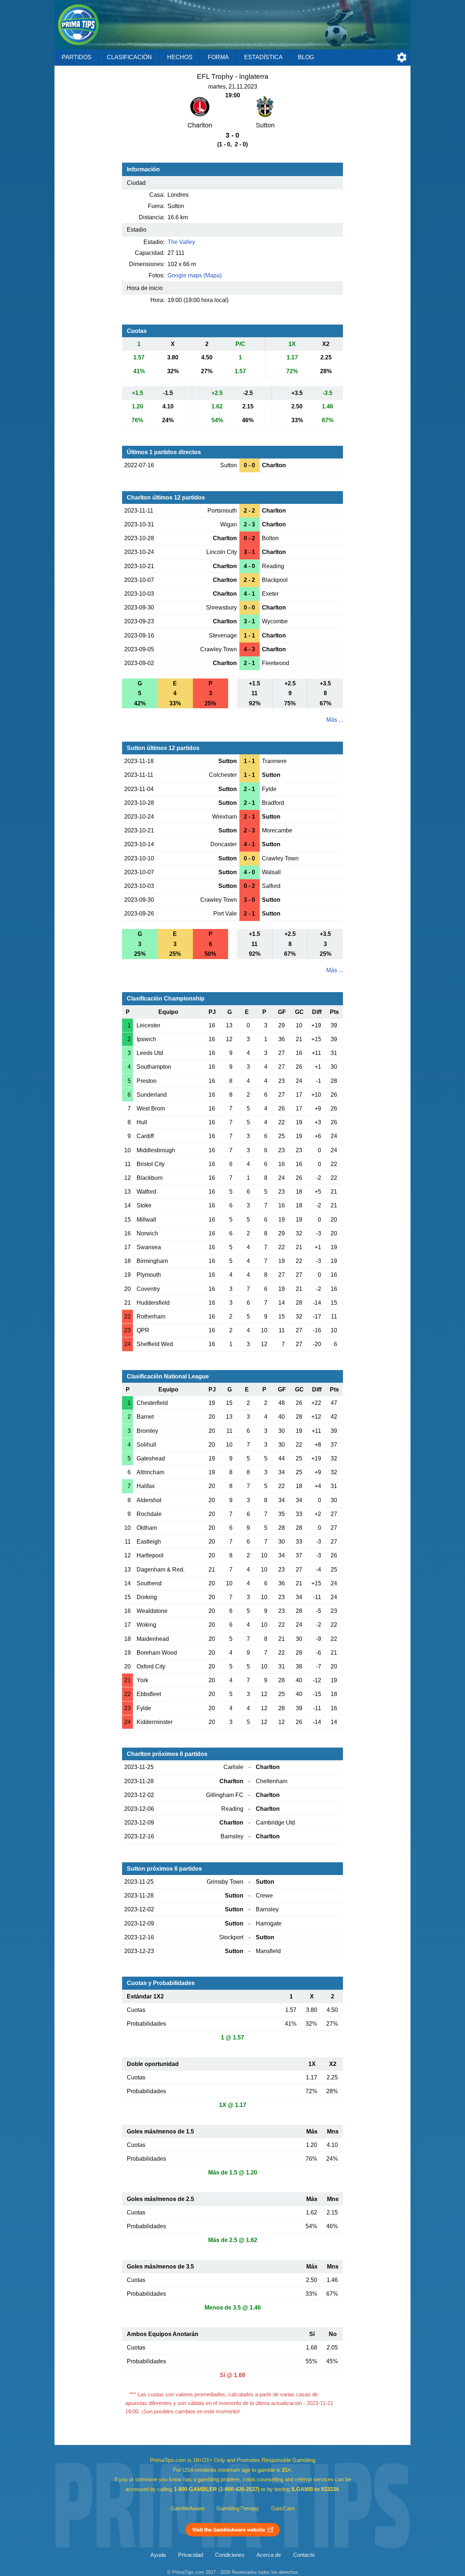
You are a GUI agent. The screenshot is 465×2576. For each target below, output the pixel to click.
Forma (218, 57)
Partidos (77, 57)
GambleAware (187, 2508)
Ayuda (158, 2555)
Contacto (304, 2555)
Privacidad (191, 2555)
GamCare (283, 2508)
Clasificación (129, 57)
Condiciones (230, 2555)
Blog (306, 57)
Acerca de (269, 2555)
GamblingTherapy (238, 2508)
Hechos (180, 57)
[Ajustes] (402, 57)
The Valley (181, 242)
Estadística (263, 57)
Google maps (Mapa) (195, 275)
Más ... (335, 720)
